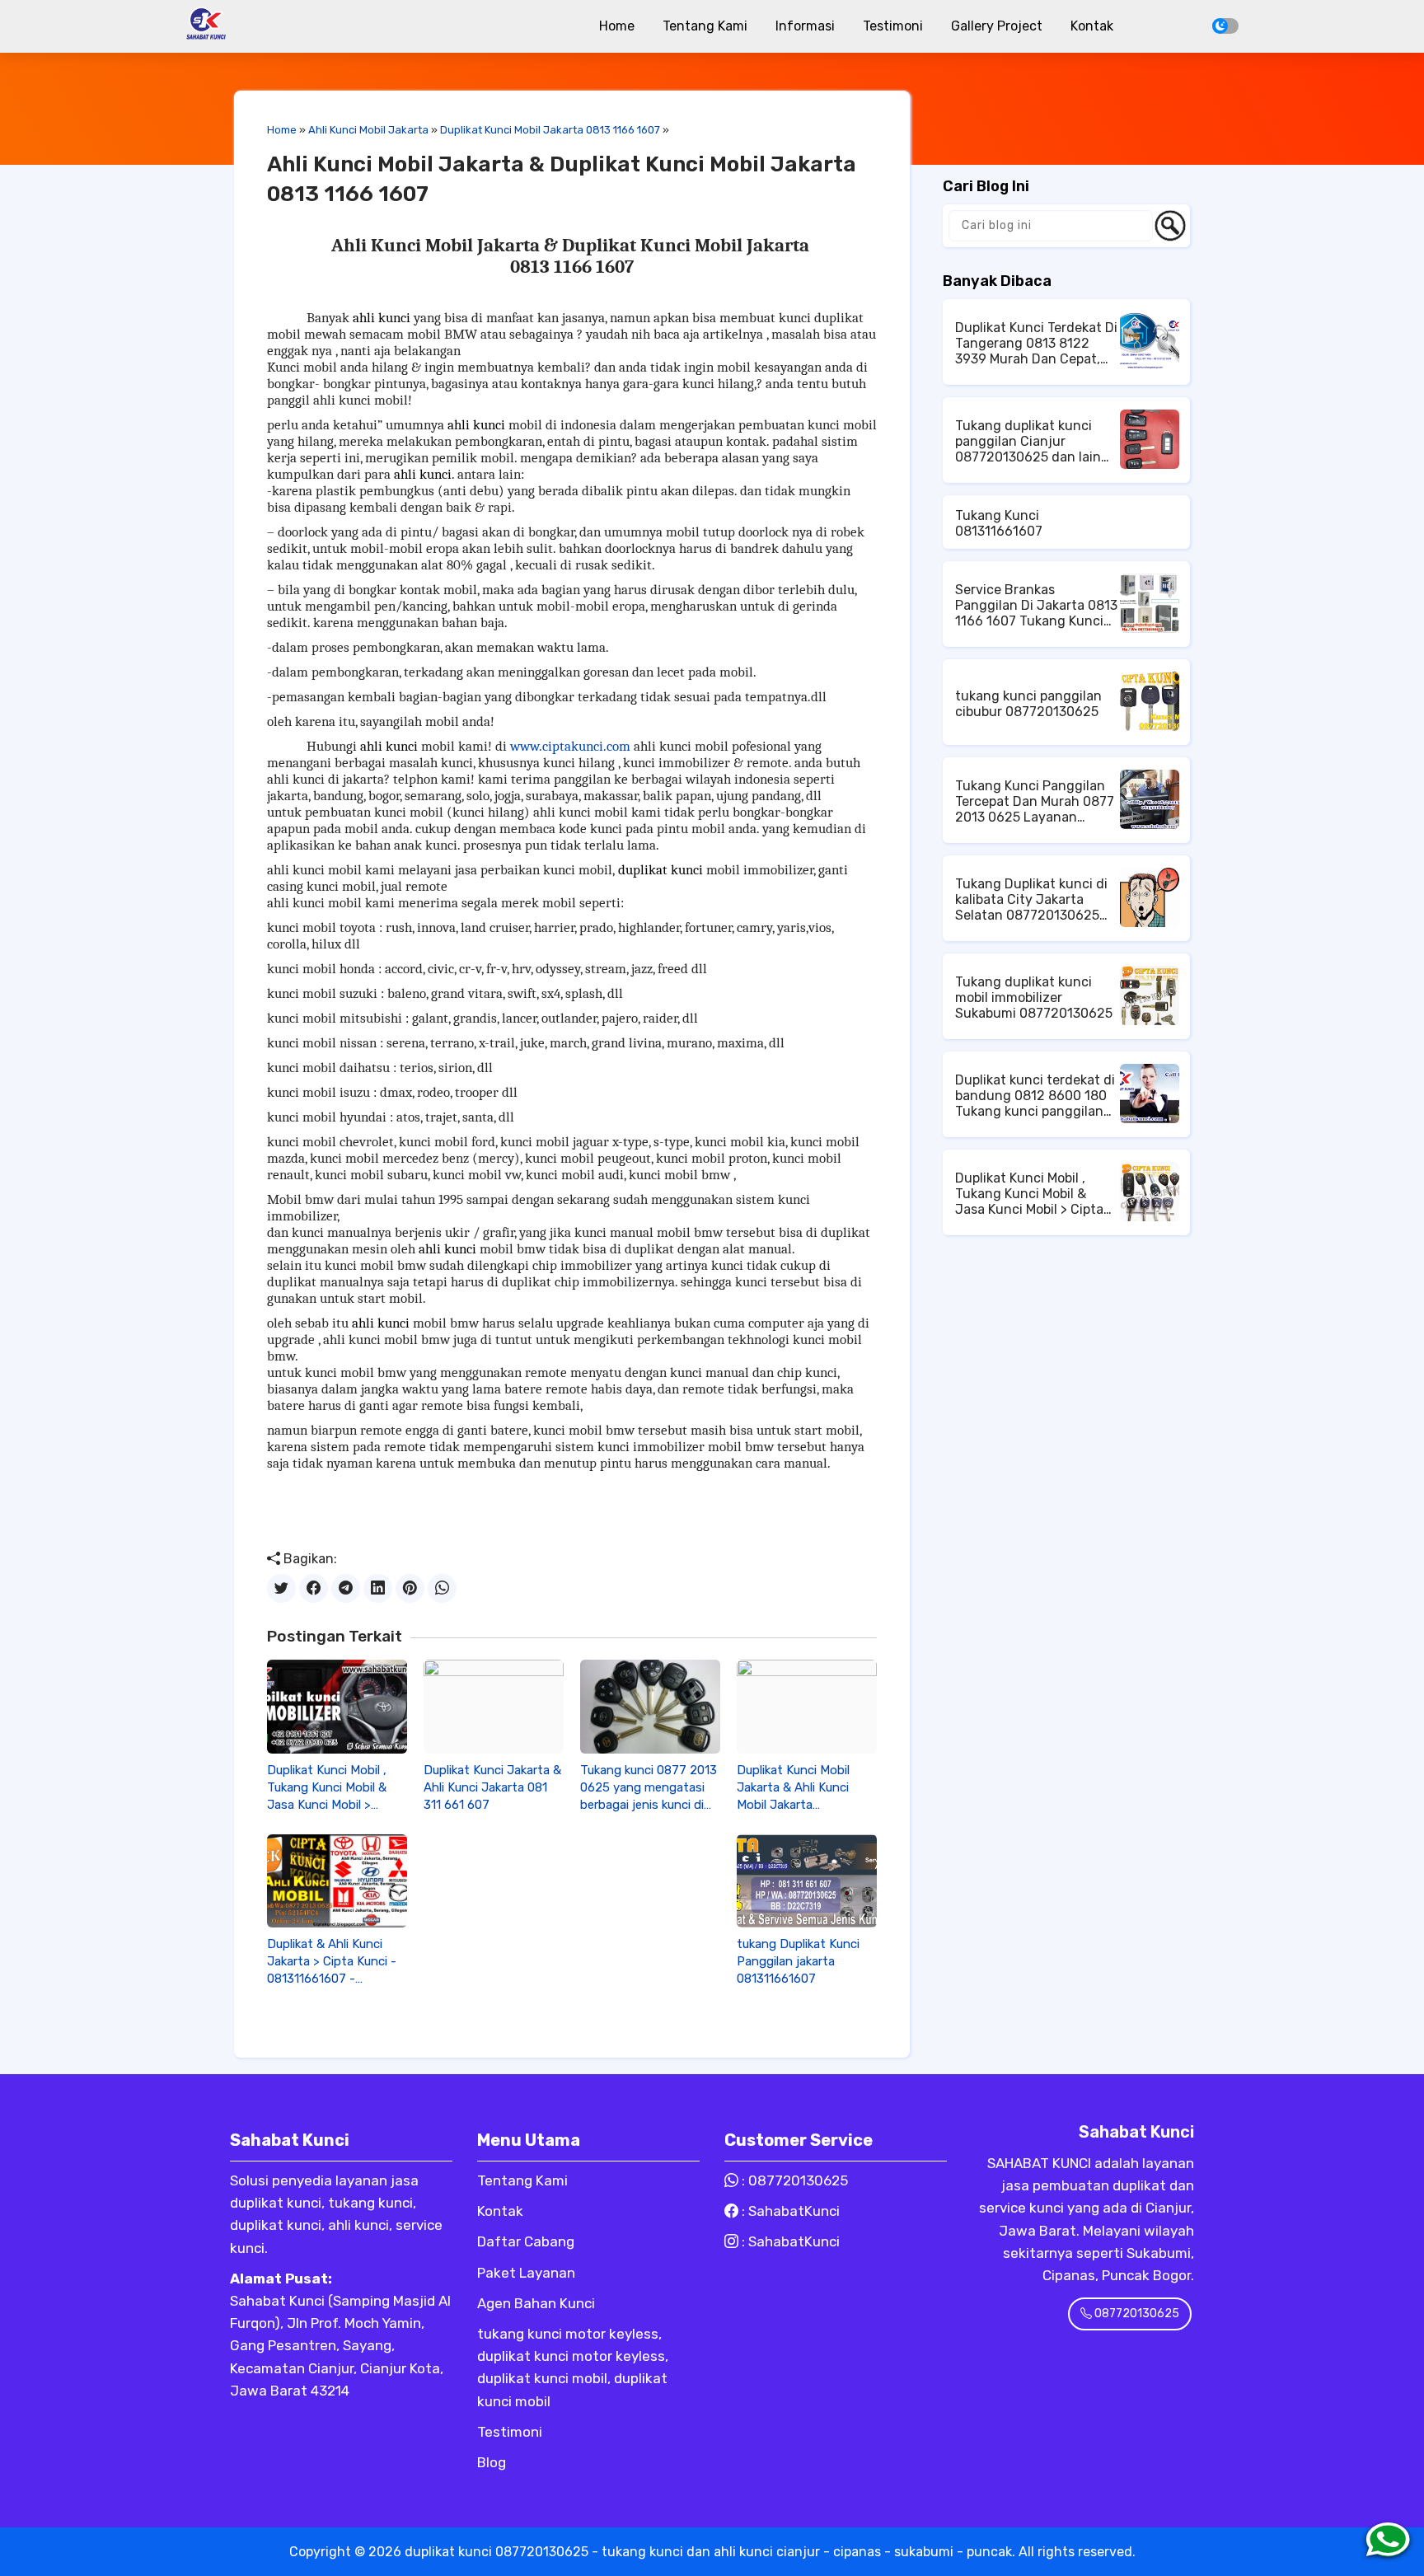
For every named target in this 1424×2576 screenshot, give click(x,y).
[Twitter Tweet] (281, 1588)
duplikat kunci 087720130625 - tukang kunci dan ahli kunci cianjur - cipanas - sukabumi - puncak (708, 2552)
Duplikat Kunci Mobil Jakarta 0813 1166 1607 (550, 130)
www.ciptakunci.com (570, 746)
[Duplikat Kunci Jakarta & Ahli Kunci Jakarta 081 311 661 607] (494, 1706)
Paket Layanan (526, 2273)
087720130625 (798, 2180)
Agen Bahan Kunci (536, 2303)
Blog (492, 2462)
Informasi (805, 26)
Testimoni (893, 26)
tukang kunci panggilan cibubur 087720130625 (1028, 704)
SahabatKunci (794, 2211)
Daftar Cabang (526, 2241)
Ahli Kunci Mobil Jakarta (368, 130)
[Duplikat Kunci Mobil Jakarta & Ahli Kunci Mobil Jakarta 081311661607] (807, 1706)
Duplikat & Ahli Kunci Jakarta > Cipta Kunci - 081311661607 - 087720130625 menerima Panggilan (332, 1962)
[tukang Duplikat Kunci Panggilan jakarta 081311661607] (807, 1881)
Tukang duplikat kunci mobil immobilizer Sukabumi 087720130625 (1034, 998)
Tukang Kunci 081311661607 (999, 523)
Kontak (1092, 26)
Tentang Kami (705, 26)
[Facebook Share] (314, 1588)
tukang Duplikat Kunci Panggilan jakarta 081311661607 (798, 1961)
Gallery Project (997, 26)
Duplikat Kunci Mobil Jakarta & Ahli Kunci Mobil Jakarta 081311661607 (793, 1788)
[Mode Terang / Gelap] (1225, 26)
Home (617, 26)
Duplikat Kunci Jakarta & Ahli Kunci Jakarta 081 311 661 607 (492, 1787)
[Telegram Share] (346, 1588)
